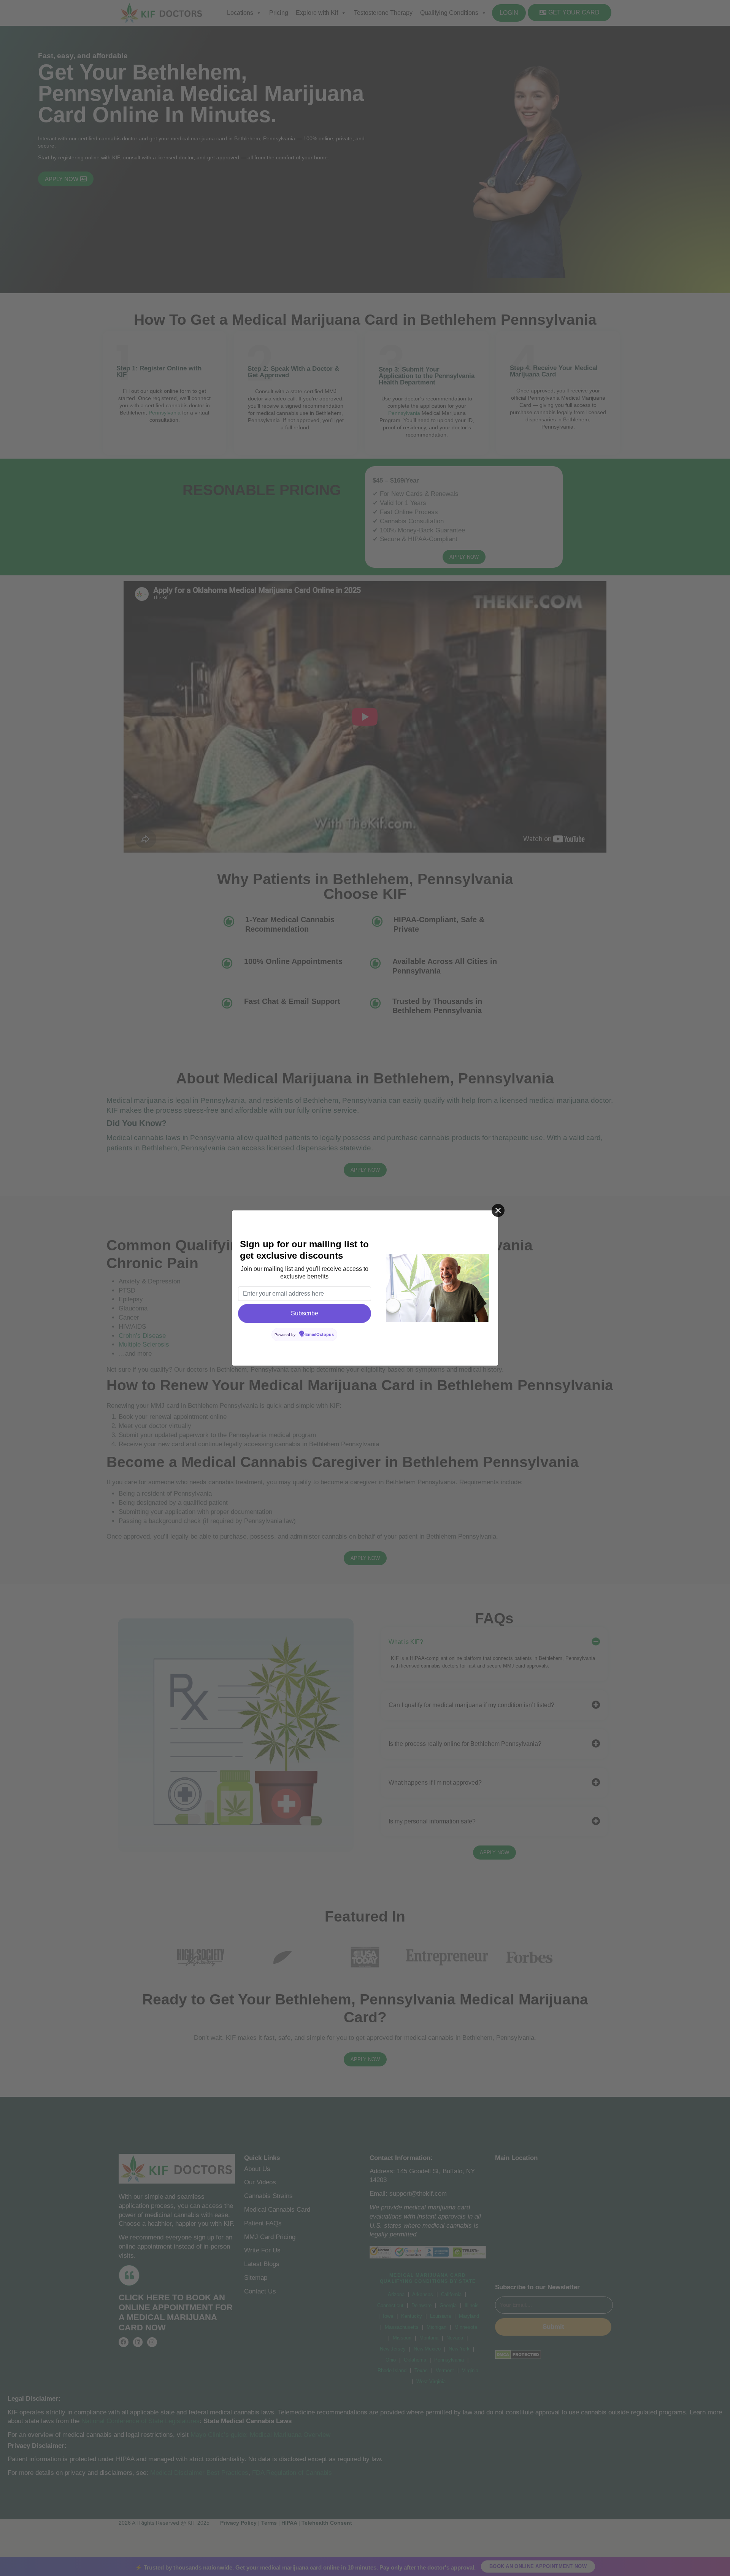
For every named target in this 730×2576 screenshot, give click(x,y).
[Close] (498, 1210)
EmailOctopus (320, 1334)
